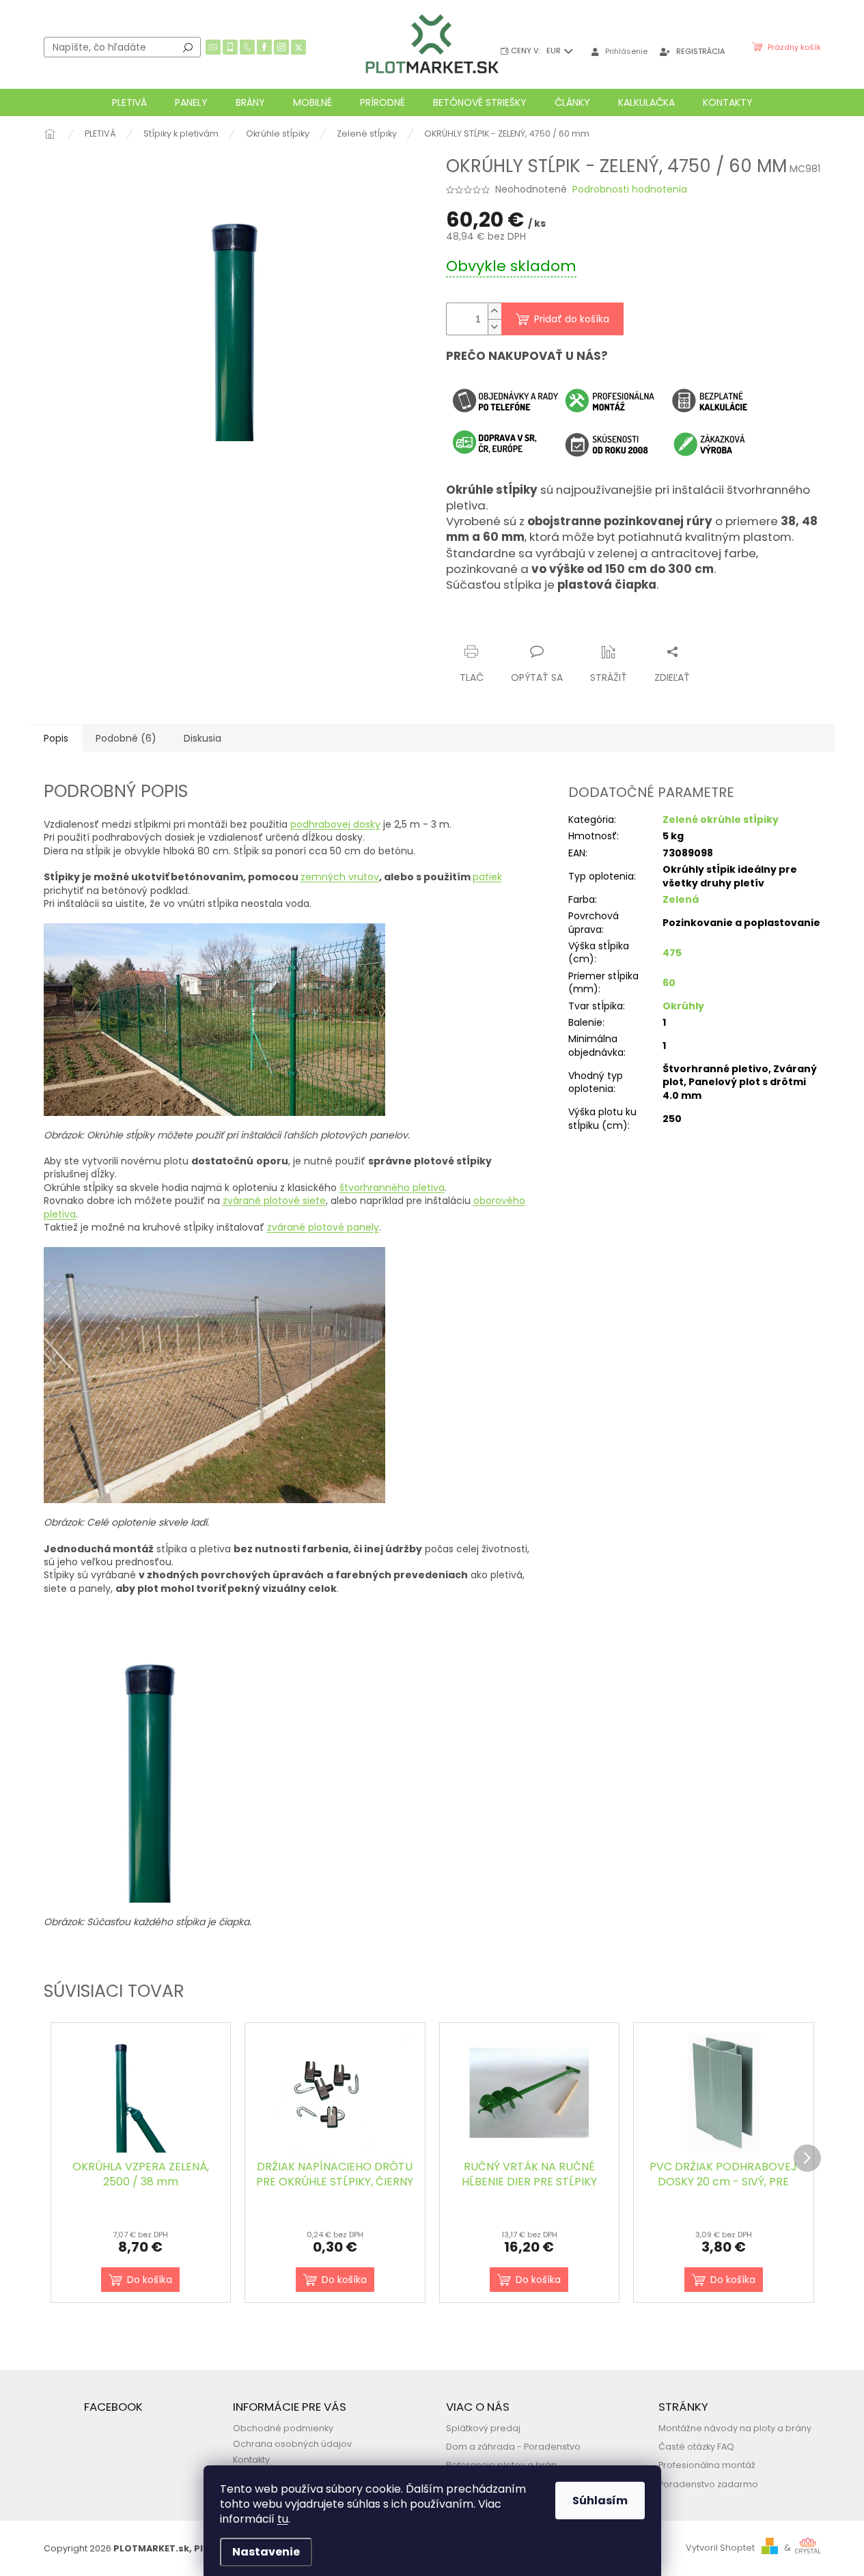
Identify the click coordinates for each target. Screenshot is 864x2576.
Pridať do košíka (572, 319)
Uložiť (470, 625)
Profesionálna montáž (707, 2465)
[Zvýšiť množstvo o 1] (494, 311)
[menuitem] (129, 102)
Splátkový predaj (483, 2428)
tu (283, 2519)
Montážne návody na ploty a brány (735, 2428)
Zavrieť (580, 625)
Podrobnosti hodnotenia (630, 190)
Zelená (681, 899)
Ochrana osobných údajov (292, 2444)
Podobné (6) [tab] (126, 738)
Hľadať (188, 47)
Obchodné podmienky (283, 2428)
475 (672, 953)
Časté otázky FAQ (696, 2447)
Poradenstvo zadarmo (708, 2484)
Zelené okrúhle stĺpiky (721, 820)
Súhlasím (600, 2501)
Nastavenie (266, 2552)
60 (669, 983)
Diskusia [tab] (203, 738)
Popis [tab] (56, 738)
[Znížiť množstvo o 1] (494, 327)
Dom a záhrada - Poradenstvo (513, 2447)
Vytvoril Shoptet (720, 2548)
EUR (555, 51)
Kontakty (251, 2460)
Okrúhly (683, 1006)
